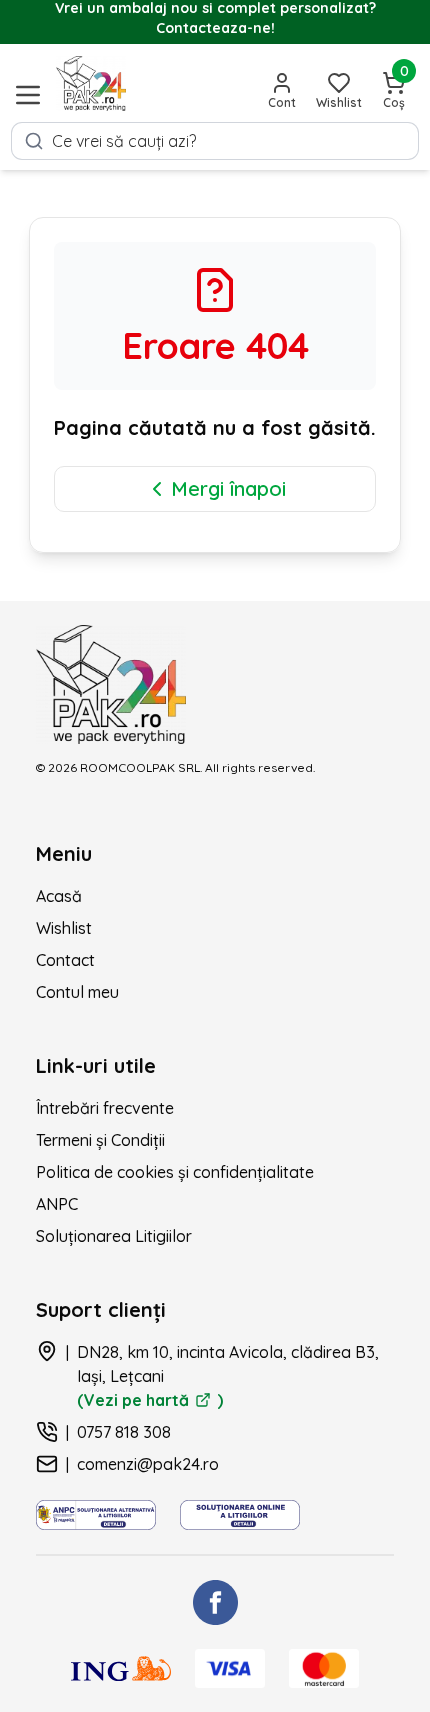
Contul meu (77, 992)
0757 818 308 (124, 1432)
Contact (65, 960)
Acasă (59, 896)
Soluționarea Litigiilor (114, 1236)
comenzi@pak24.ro (148, 1464)
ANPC (57, 1204)
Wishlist (64, 928)
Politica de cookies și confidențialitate (175, 1172)
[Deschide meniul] (28, 95)
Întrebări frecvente (105, 1108)
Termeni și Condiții (100, 1140)
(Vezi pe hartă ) (150, 1400)
